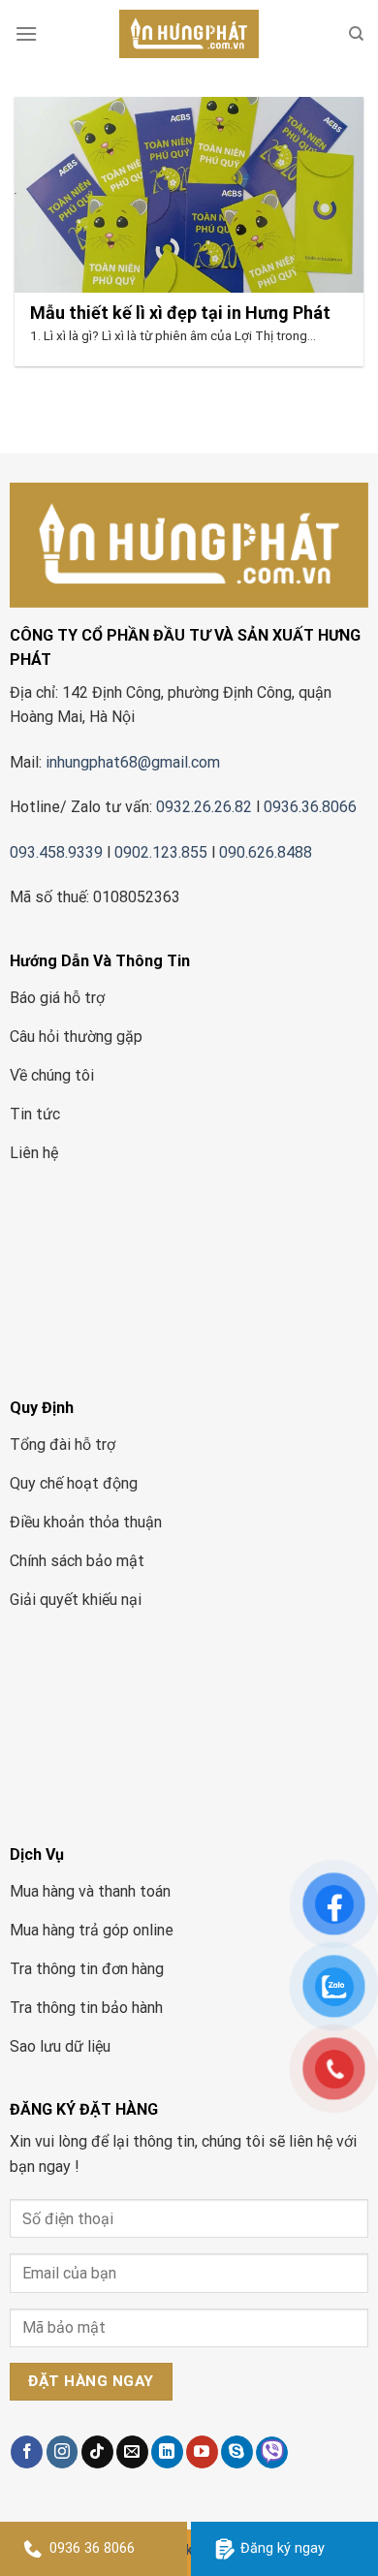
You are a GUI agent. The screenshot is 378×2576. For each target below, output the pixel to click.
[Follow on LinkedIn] (167, 2452)
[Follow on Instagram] (63, 2452)
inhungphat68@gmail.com (133, 762)
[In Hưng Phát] (189, 34)
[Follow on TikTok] (97, 2452)
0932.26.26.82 (204, 807)
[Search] (356, 34)
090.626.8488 (266, 852)
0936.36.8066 (312, 807)
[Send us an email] (132, 2452)
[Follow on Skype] (237, 2452)
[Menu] (26, 33)
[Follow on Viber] (272, 2452)
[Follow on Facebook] (27, 2452)
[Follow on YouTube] (202, 2452)
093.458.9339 (56, 852)
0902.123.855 (161, 852)
